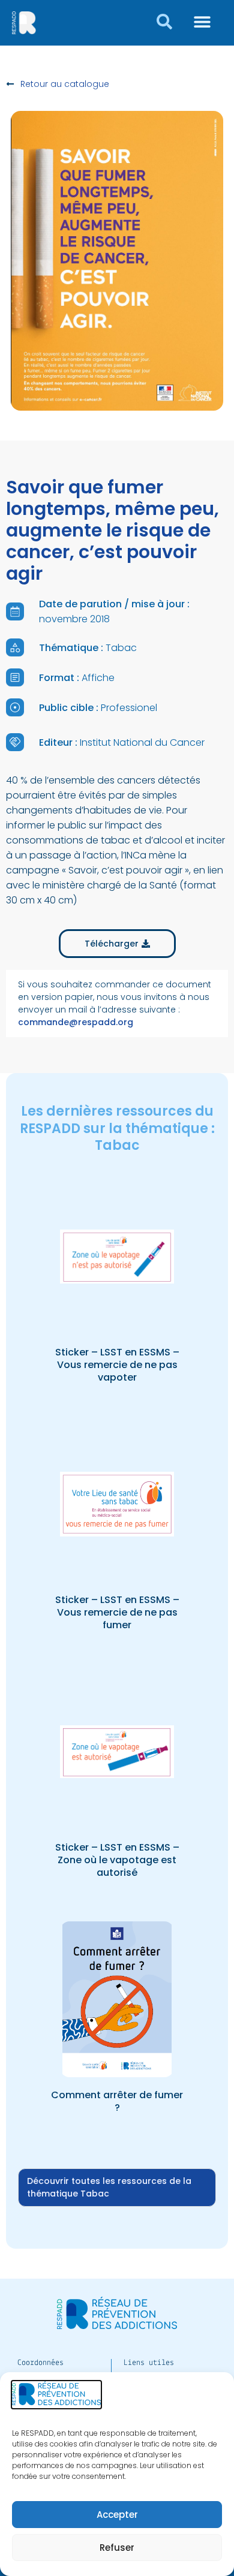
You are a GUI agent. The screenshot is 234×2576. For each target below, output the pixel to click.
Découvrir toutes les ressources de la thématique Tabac (109, 2187)
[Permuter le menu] (202, 22)
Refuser (117, 2548)
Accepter (117, 2515)
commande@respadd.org (76, 1022)
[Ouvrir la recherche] (164, 22)
